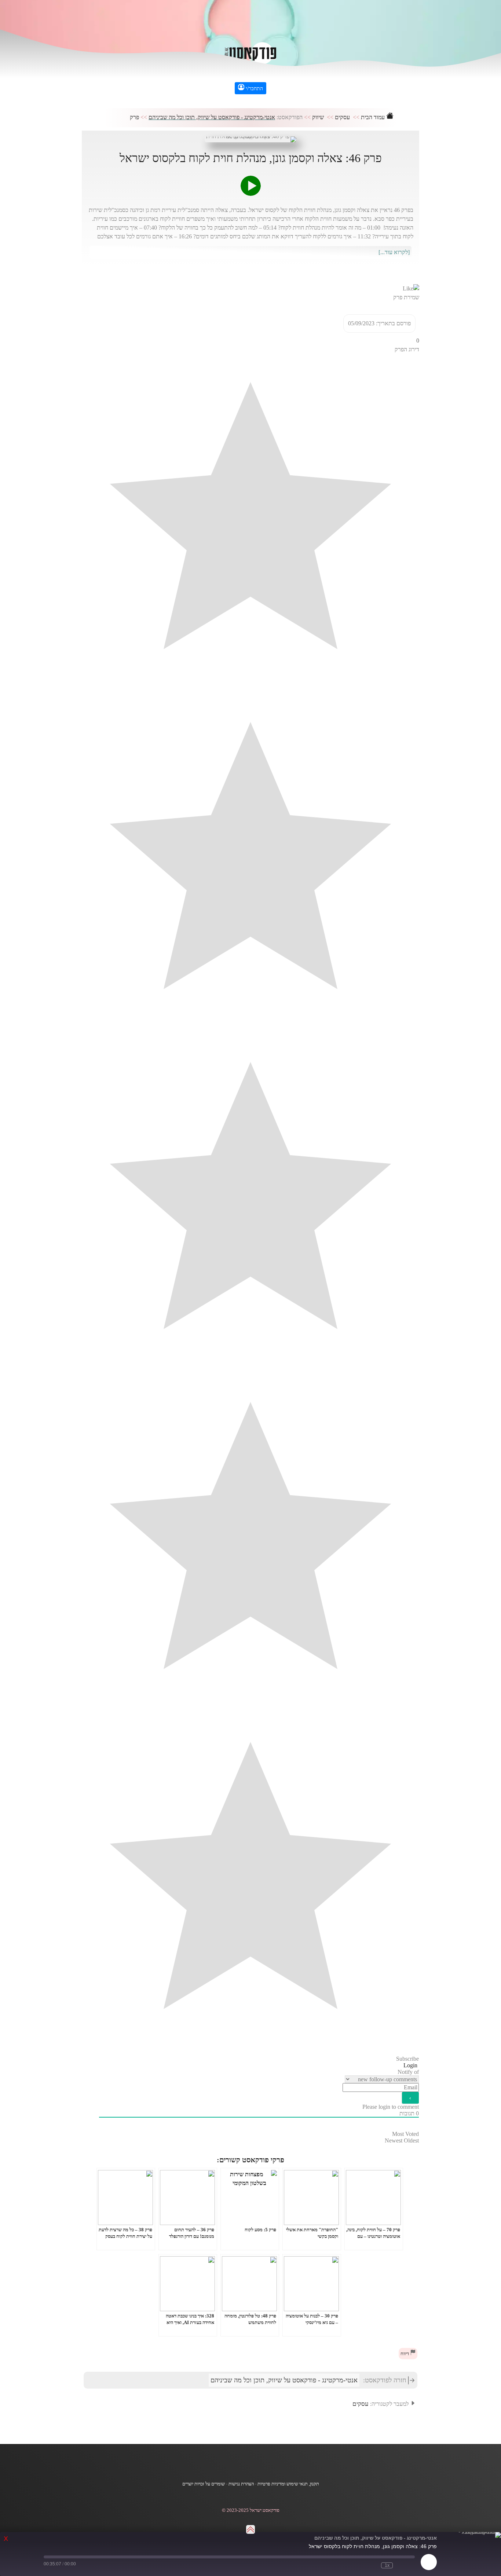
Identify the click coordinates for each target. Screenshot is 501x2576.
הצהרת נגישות (241, 2484)
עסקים (342, 117)
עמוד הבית (374, 117)
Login (411, 2065)
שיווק (318, 117)
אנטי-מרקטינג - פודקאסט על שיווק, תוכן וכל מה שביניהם (212, 117)
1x (387, 2565)
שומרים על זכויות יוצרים (204, 2484)
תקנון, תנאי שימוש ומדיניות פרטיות (288, 2484)
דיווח (405, 2354)
